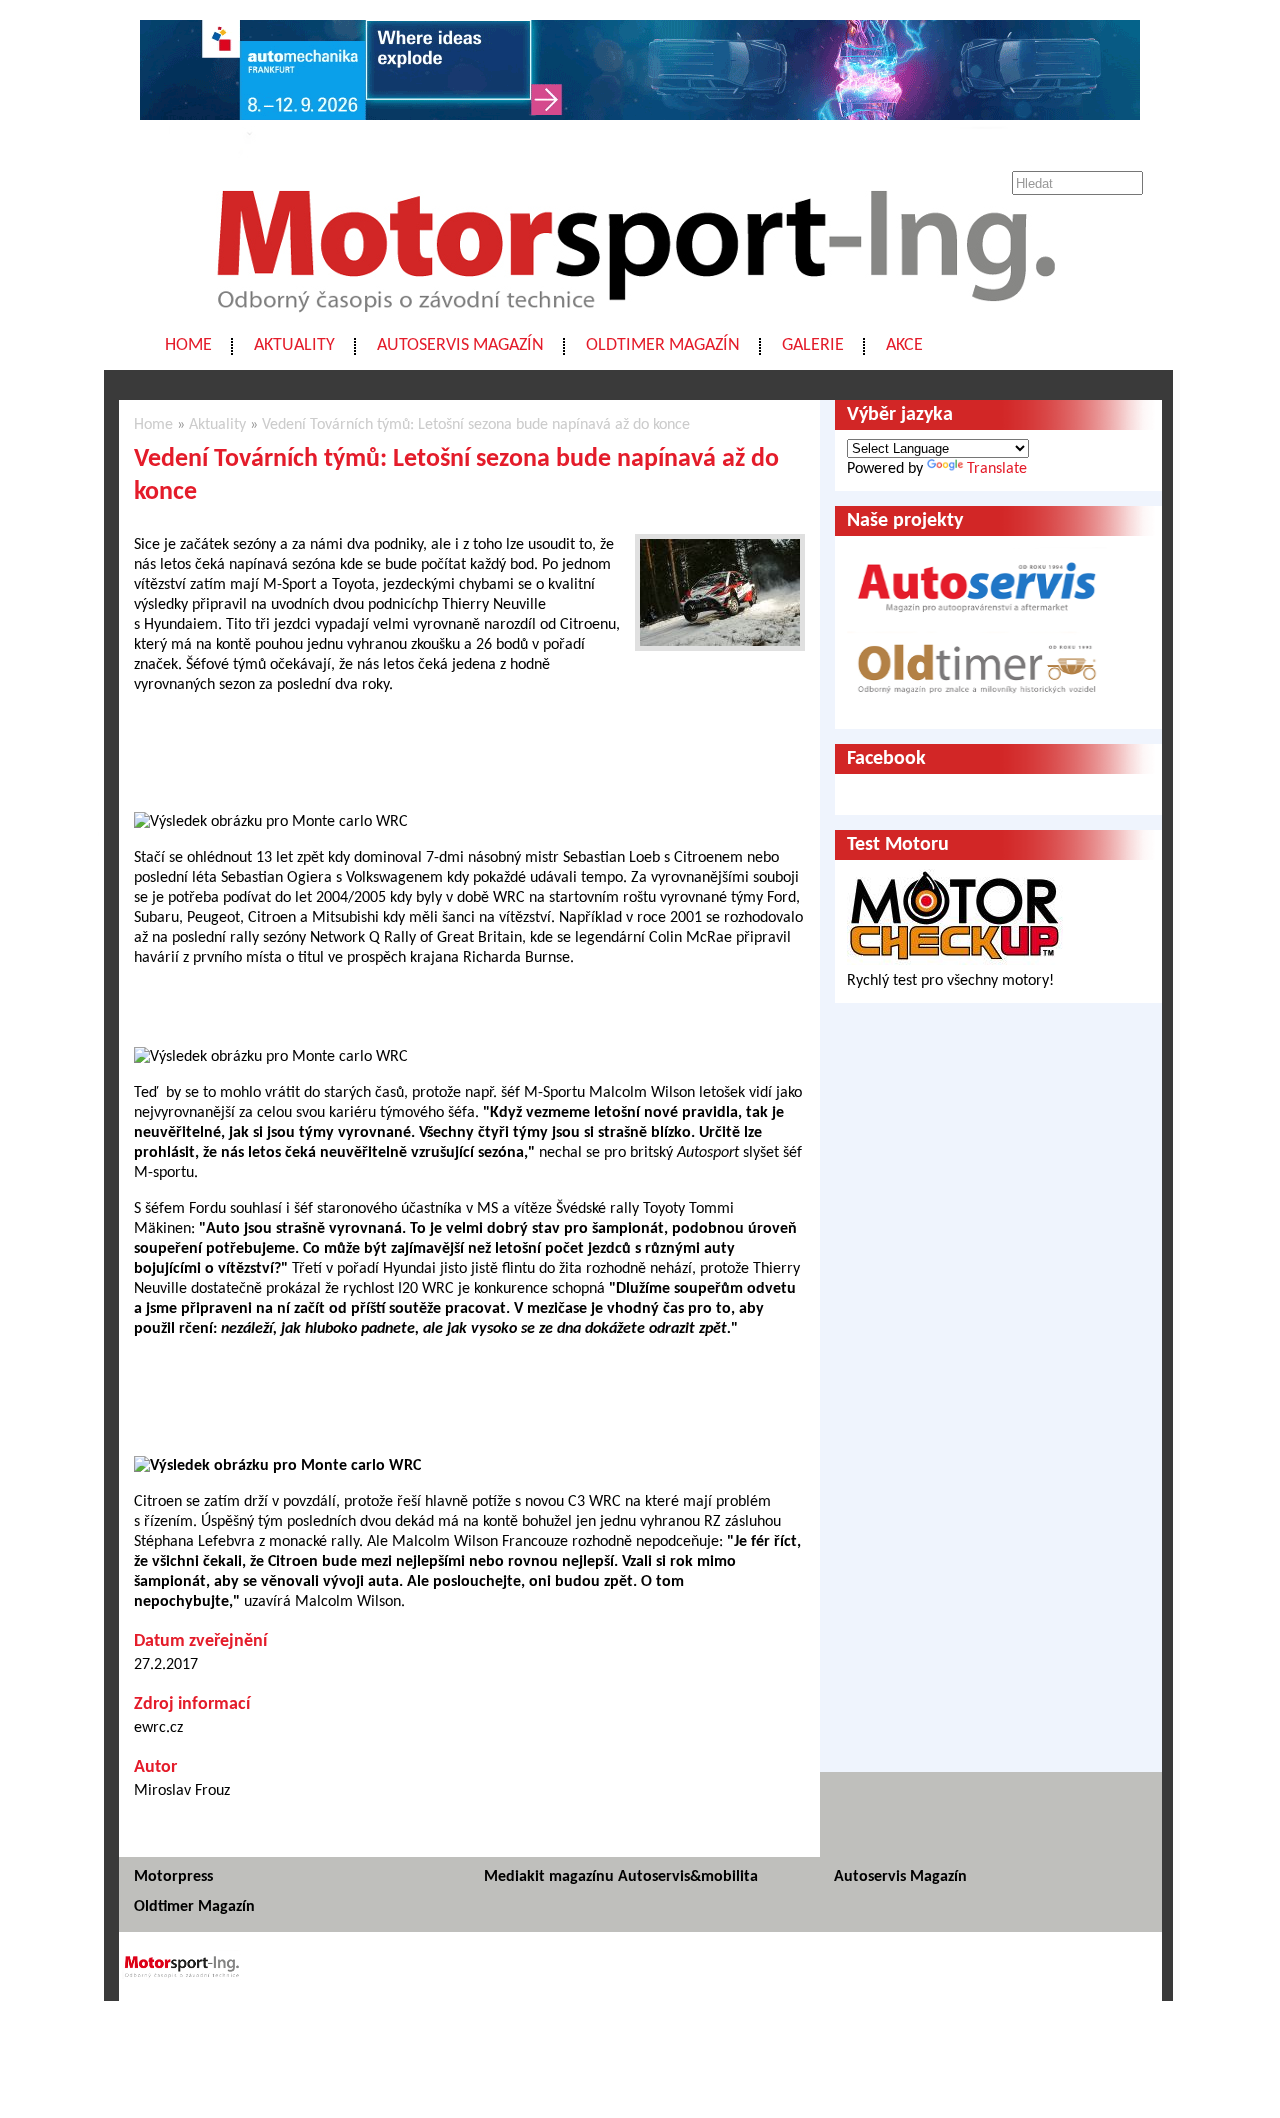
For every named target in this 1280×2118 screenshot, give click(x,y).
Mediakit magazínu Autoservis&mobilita (621, 1877)
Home (188, 345)
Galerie (813, 345)
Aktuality (294, 345)
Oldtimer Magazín (663, 345)
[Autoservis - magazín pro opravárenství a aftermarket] (977, 621)
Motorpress (173, 1877)
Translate (997, 469)
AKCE (904, 345)
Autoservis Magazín (460, 345)
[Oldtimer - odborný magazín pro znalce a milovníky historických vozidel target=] (977, 707)
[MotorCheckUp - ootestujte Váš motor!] (955, 961)
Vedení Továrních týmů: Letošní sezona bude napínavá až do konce (476, 425)
